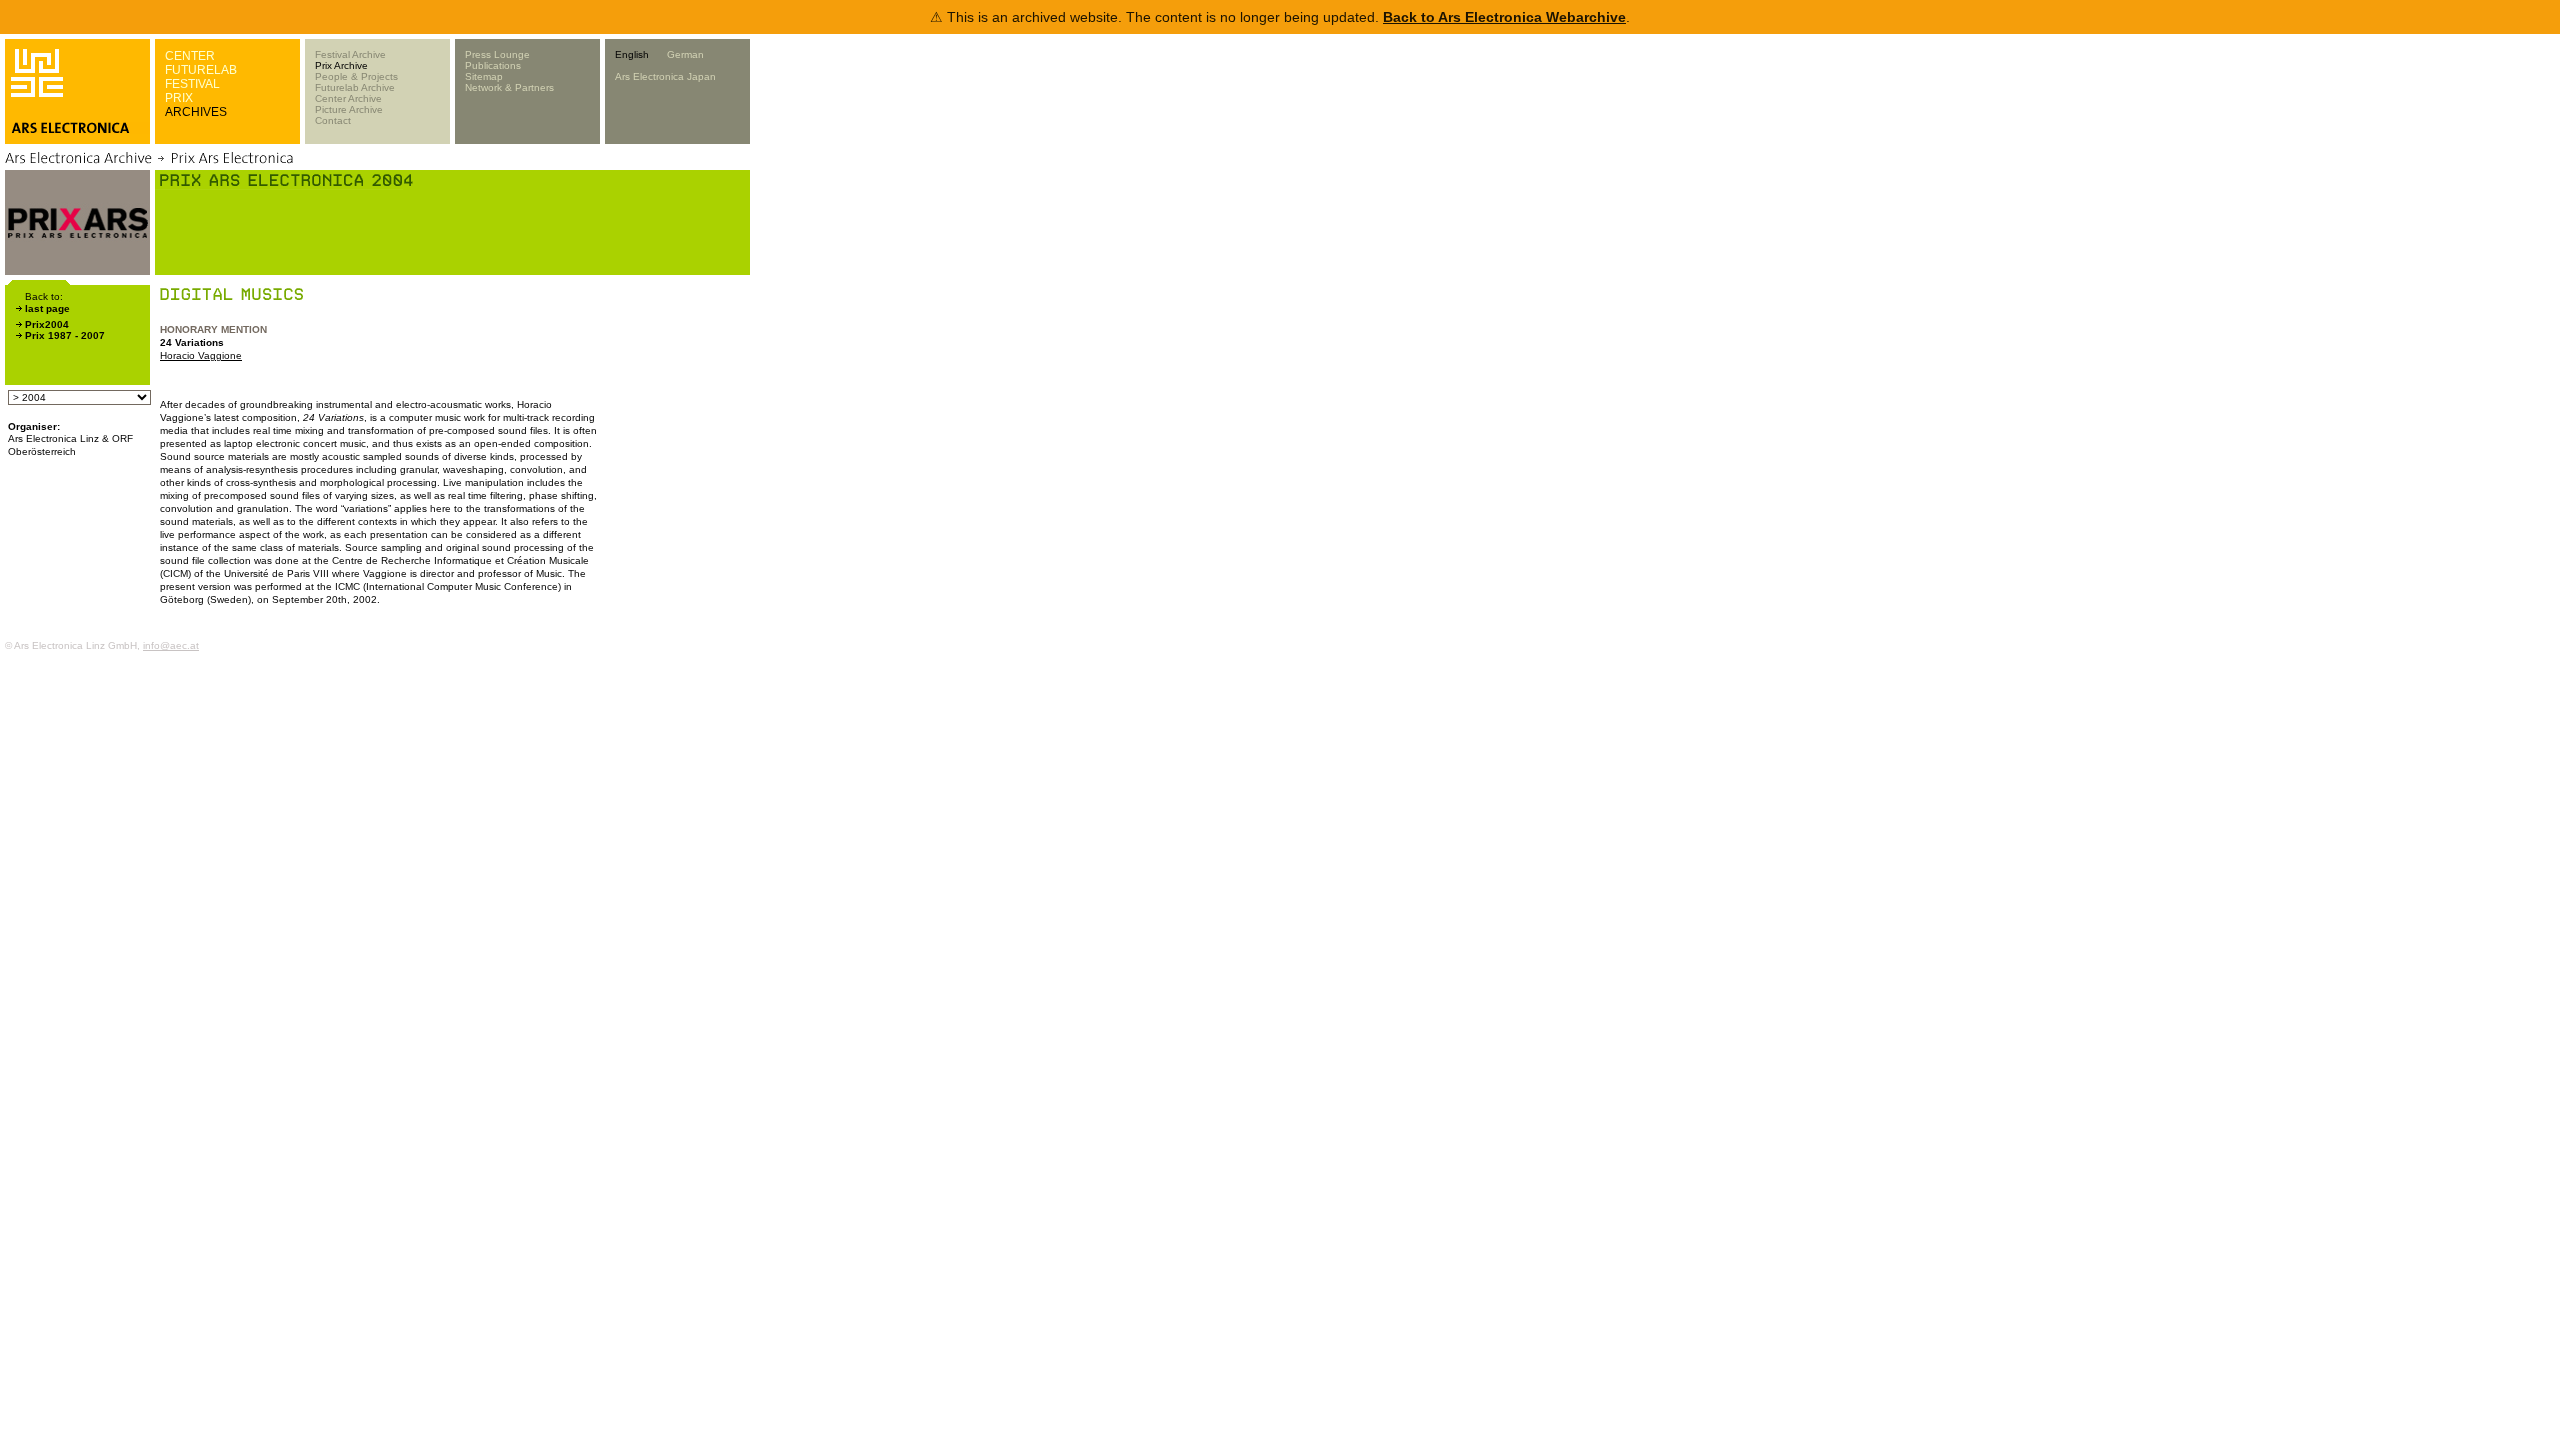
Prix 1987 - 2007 (65, 335)
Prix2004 (47, 324)
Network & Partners (509, 87)
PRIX (179, 98)
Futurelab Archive (355, 87)
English (632, 54)
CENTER (190, 56)
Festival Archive (350, 54)
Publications (493, 65)
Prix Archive (341, 65)
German (685, 54)
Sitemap (484, 76)
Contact (333, 120)
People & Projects (356, 76)
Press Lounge (497, 54)
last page (47, 308)
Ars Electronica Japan (665, 76)
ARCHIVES (196, 112)
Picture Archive (349, 109)
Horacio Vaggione (201, 355)
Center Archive (348, 98)
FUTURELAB (201, 70)
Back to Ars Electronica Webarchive (1504, 17)
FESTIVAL (192, 84)
